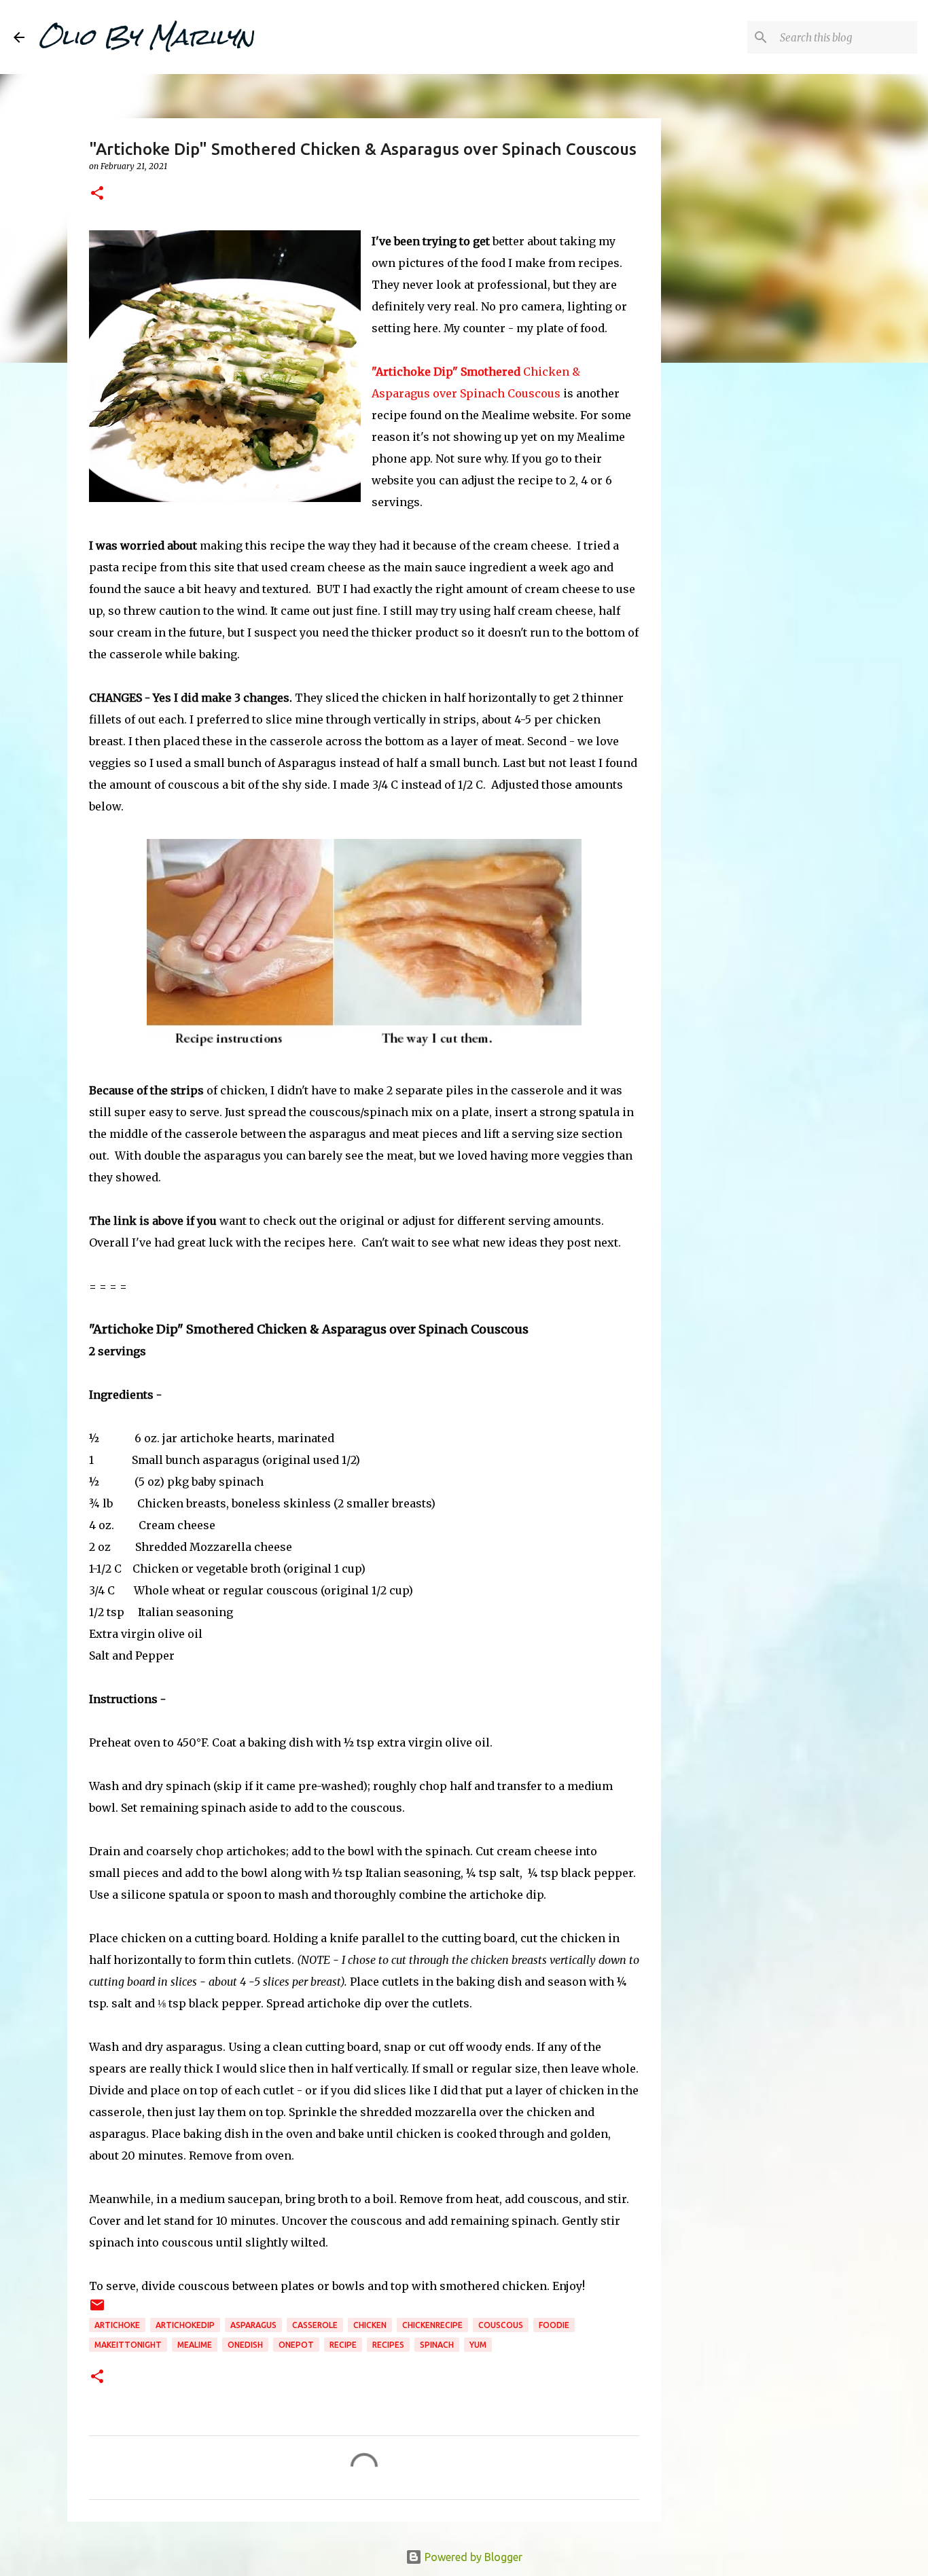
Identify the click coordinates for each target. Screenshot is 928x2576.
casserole (315, 2325)
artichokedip (185, 2325)
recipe (343, 2345)
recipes (388, 2345)
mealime (195, 2345)
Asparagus (253, 2325)
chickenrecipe (432, 2325)
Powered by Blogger (472, 2557)
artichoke (117, 2325)
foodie (554, 2325)
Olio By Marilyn (146, 37)
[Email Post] (97, 2310)
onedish (245, 2345)
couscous (501, 2325)
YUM (478, 2345)
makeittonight (128, 2345)
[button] (97, 194)
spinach (437, 2345)
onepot (296, 2345)
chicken (370, 2325)
